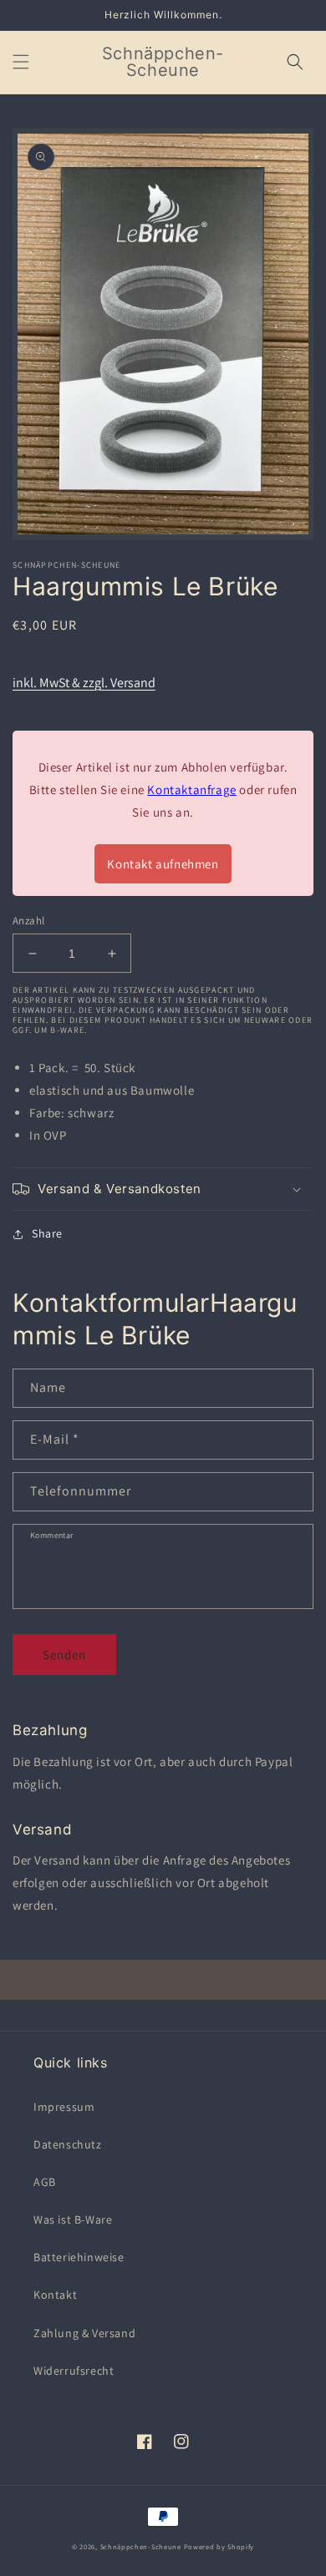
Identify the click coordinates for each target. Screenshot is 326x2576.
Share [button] (47, 1233)
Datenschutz (68, 2144)
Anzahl (28, 921)
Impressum (64, 2107)
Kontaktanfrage (191, 790)
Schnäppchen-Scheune (142, 2546)
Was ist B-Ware (73, 2219)
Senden (64, 1655)
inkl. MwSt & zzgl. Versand (84, 683)
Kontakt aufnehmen (163, 864)
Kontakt (55, 2295)
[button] (21, 62)
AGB (45, 2182)
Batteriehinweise (79, 2257)
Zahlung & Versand (84, 2333)
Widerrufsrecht (74, 2371)
